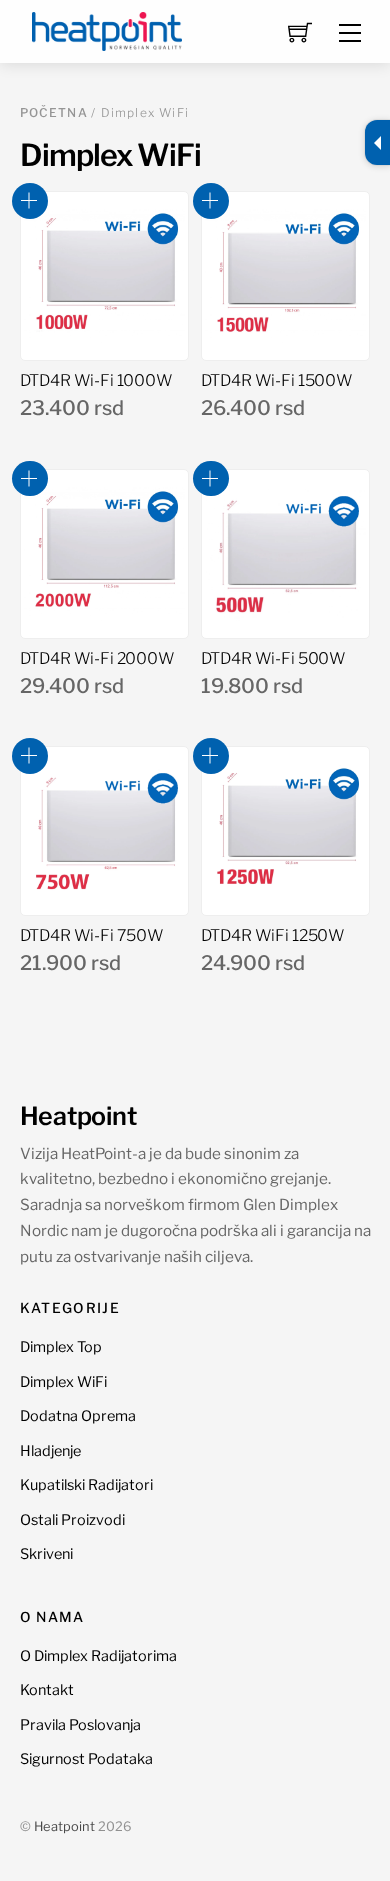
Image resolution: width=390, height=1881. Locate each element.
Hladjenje (50, 1451)
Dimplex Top (61, 1347)
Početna (54, 112)
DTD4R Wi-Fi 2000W (97, 658)
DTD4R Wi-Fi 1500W (277, 380)
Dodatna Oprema (78, 1416)
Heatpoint (64, 1826)
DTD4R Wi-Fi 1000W (96, 380)
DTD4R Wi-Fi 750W (92, 935)
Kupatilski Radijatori (86, 1485)
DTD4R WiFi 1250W (273, 935)
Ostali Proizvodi (72, 1520)
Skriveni (46, 1554)
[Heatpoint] (107, 29)
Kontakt (47, 1690)
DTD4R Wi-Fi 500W (273, 658)
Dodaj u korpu (30, 201)
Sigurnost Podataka (86, 1759)
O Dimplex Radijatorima (98, 1656)
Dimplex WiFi (63, 1382)
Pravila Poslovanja (80, 1725)
